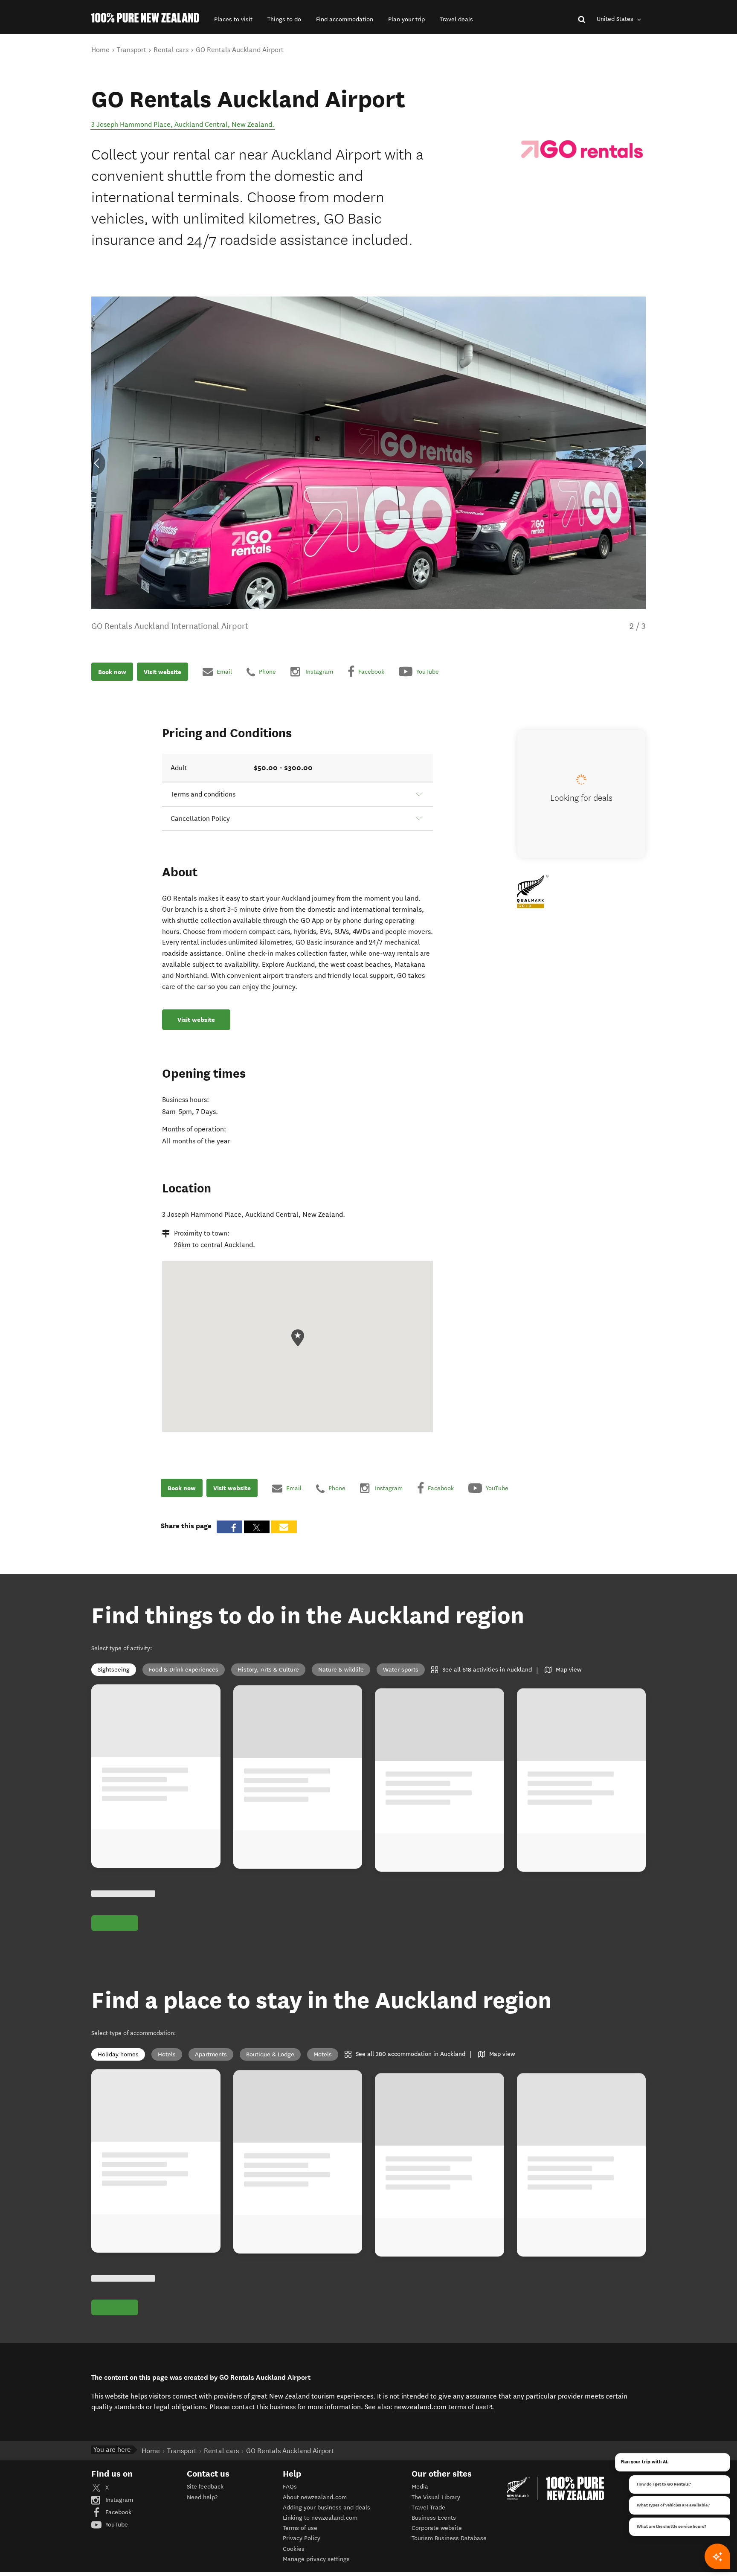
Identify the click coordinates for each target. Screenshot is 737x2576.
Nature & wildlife (341, 1670)
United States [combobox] (616, 19)
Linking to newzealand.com (320, 2518)
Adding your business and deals (326, 2508)
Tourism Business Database (449, 2538)
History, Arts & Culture (268, 1670)
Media (420, 2487)
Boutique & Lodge (270, 2054)
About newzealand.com (315, 2497)
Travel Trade (428, 2508)
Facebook (118, 2512)
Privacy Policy (302, 2538)
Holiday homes (118, 2054)
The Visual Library (436, 2497)
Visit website (162, 672)
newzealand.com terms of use (443, 2407)
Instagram (118, 2500)
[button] (233, 19)
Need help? (202, 2497)
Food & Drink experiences (184, 1670)
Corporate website (437, 2528)
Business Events (434, 2518)
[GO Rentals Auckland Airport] (582, 149)
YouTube (116, 2525)
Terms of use (300, 2528)
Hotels (167, 2054)
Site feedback (205, 2487)
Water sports (401, 1670)
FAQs (290, 2487)
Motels (323, 2054)
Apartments (211, 2054)
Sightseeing (114, 1670)
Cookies (294, 2549)
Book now (112, 672)
